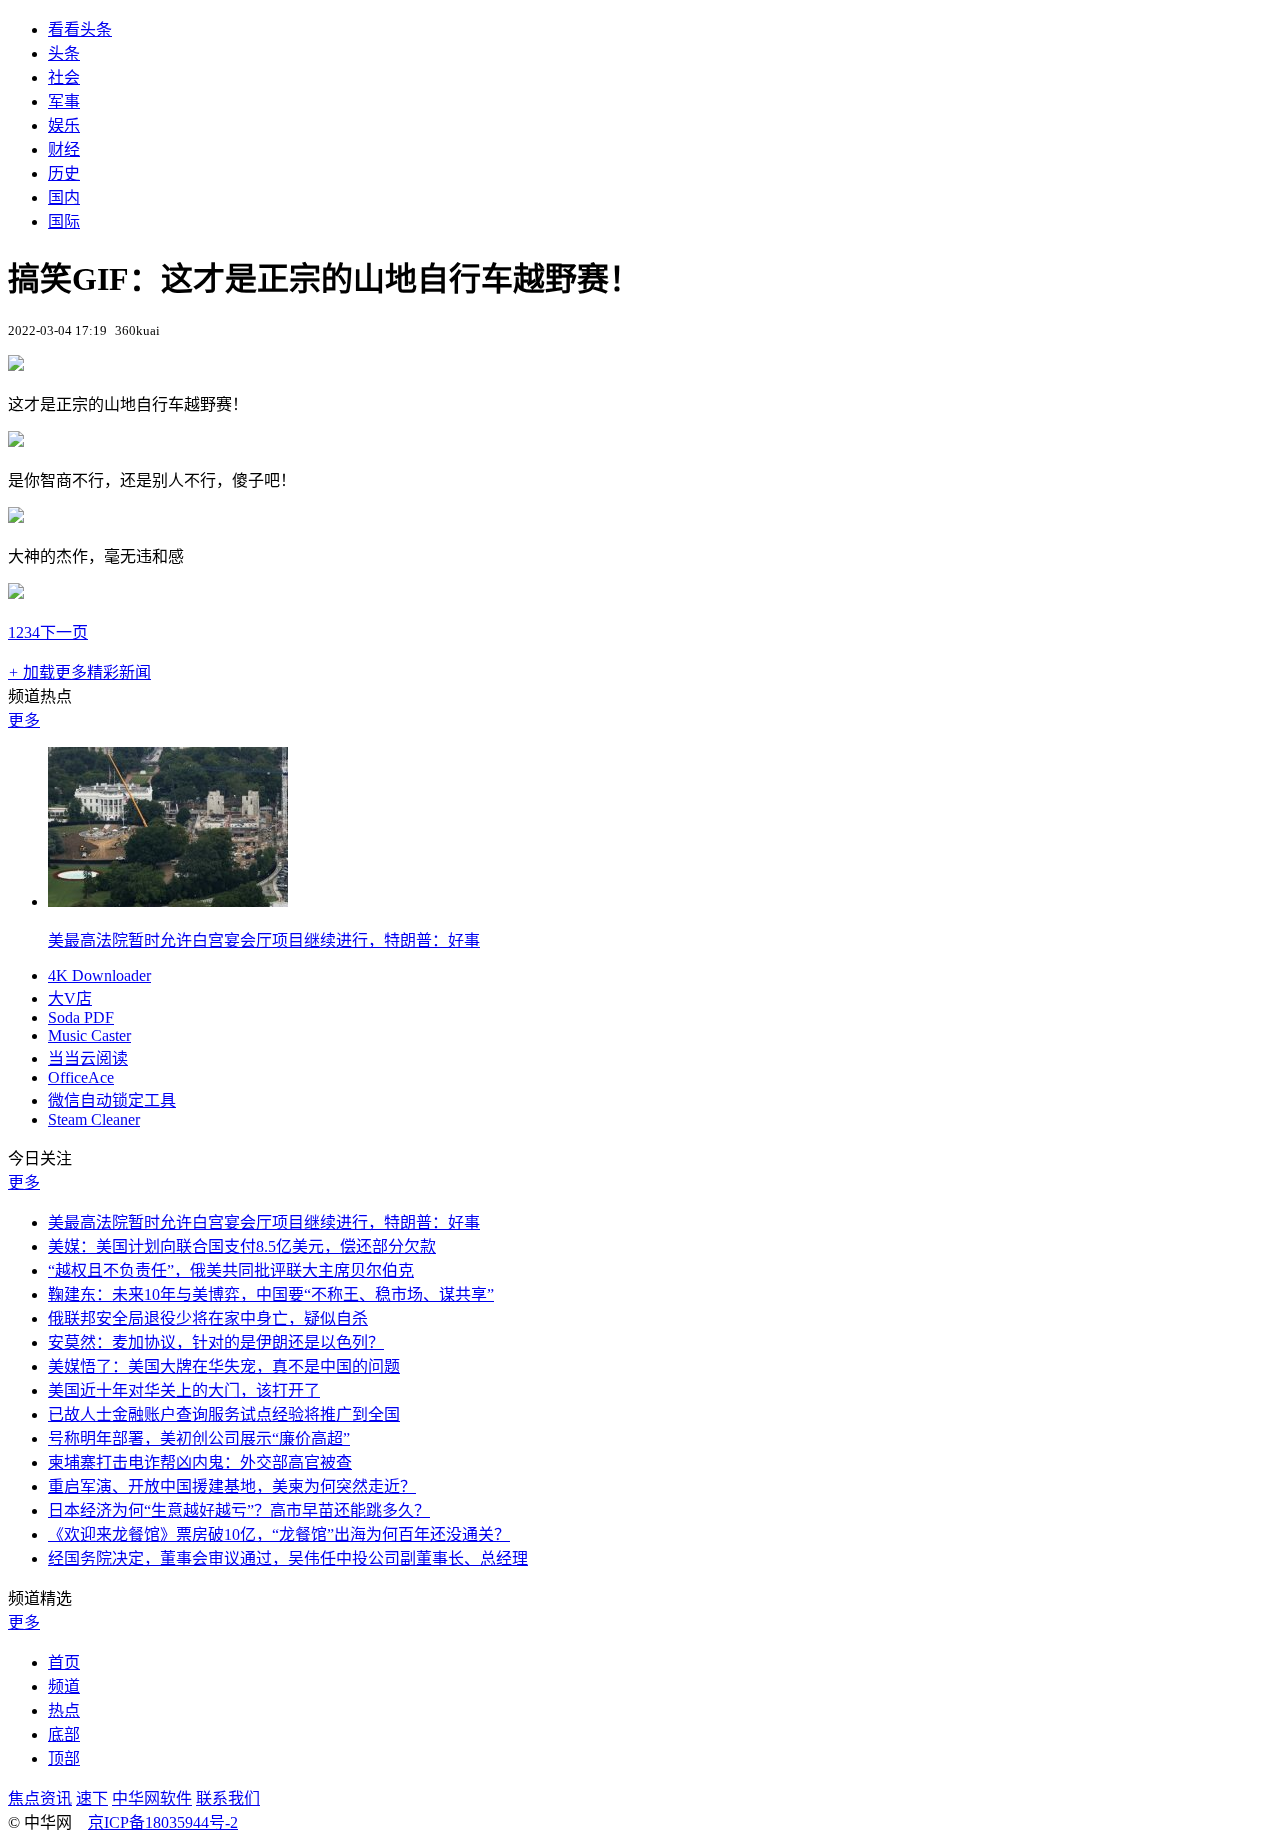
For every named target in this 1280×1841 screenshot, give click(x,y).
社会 (64, 77)
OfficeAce (81, 1077)
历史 (64, 173)
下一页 (64, 632)
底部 (64, 1734)
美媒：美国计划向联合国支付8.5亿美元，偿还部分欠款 (242, 1246)
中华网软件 (152, 1798)
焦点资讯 (40, 1798)
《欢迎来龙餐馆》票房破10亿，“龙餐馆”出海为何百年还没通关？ (279, 1534)
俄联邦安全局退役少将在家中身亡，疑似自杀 (208, 1318)
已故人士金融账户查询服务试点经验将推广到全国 (224, 1414)
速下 (92, 1798)
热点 (64, 1710)
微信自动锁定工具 (112, 1100)
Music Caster (89, 1035)
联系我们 (228, 1798)
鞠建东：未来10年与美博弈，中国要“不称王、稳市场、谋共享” (271, 1294)
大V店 (70, 998)
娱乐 (64, 125)
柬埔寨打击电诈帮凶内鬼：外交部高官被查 (200, 1462)
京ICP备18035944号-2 (163, 1822)
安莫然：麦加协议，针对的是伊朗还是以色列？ (216, 1342)
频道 (64, 1686)
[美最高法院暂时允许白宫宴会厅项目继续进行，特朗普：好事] (168, 901)
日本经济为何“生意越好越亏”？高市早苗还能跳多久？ (239, 1510)
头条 (64, 53)
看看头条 (80, 29)
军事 (64, 101)
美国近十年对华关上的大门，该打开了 (184, 1390)
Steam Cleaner (94, 1119)
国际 (64, 221)
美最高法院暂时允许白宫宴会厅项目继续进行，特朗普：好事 (264, 940)
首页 (64, 1662)
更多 (24, 720)
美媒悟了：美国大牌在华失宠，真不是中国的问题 (224, 1366)
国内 (64, 197)
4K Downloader (99, 975)
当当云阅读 (88, 1058)
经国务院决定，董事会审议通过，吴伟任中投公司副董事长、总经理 (288, 1558)
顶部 (64, 1758)
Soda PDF (81, 1017)
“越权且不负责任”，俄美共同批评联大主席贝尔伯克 (231, 1270)
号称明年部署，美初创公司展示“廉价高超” (199, 1438)
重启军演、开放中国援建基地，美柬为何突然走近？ (232, 1486)
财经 (64, 149)
